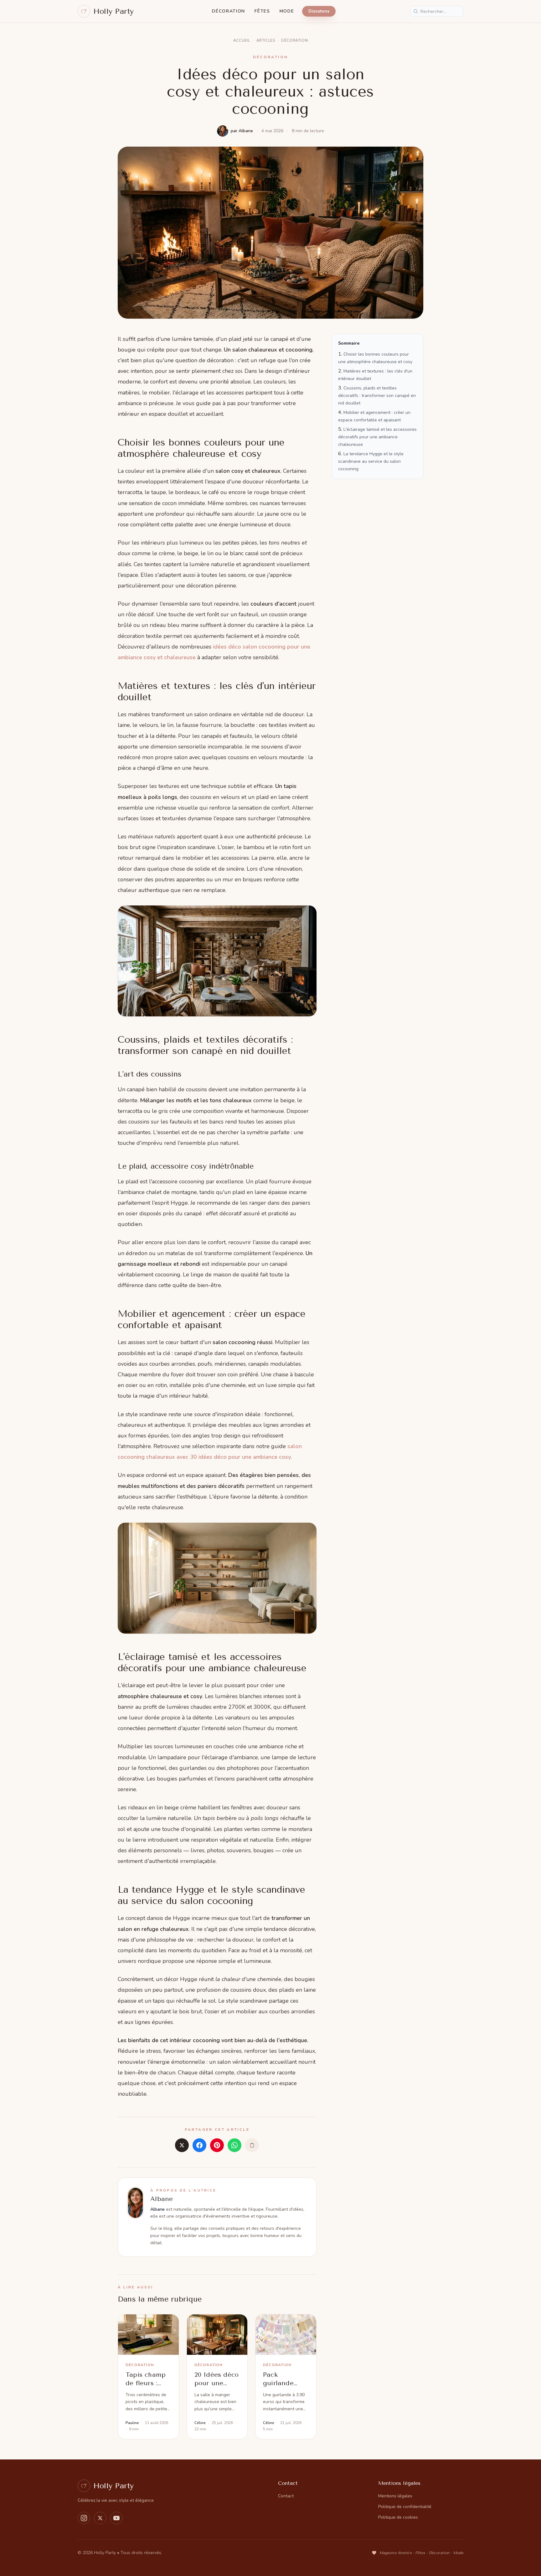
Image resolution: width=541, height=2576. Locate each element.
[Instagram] (84, 2518)
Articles (266, 40)
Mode (287, 11)
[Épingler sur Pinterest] (217, 2145)
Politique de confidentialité (405, 2507)
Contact (286, 2496)
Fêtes (262, 11)
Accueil (242, 40)
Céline (200, 2423)
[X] (100, 2518)
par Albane (242, 131)
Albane (162, 2199)
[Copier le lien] (252, 2145)
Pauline (132, 2423)
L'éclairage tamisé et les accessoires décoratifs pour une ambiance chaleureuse (377, 437)
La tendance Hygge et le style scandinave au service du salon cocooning (371, 461)
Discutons (319, 11)
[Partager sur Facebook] (199, 2145)
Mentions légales (395, 2496)
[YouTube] (116, 2518)
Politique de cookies (398, 2517)
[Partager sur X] (182, 2145)
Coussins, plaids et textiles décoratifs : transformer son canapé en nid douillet (377, 396)
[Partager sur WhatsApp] (234, 2145)
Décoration (229, 11)
